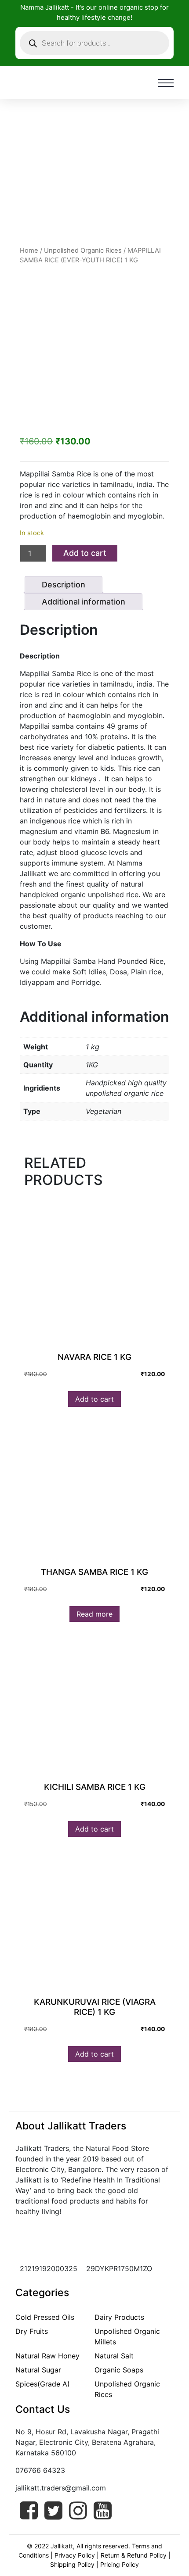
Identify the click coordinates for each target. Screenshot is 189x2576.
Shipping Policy (72, 2564)
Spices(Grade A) (43, 2384)
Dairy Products (119, 2317)
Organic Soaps (119, 2370)
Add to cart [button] (94, 1399)
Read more (94, 1614)
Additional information (84, 602)
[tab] (64, 585)
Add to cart (85, 553)
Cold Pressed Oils (45, 2317)
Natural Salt (114, 2356)
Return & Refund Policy (134, 2555)
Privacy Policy (75, 2555)
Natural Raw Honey (47, 2356)
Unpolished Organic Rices (83, 250)
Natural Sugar (38, 2370)
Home (29, 250)
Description (64, 585)
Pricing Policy (120, 2564)
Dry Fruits (32, 2331)
